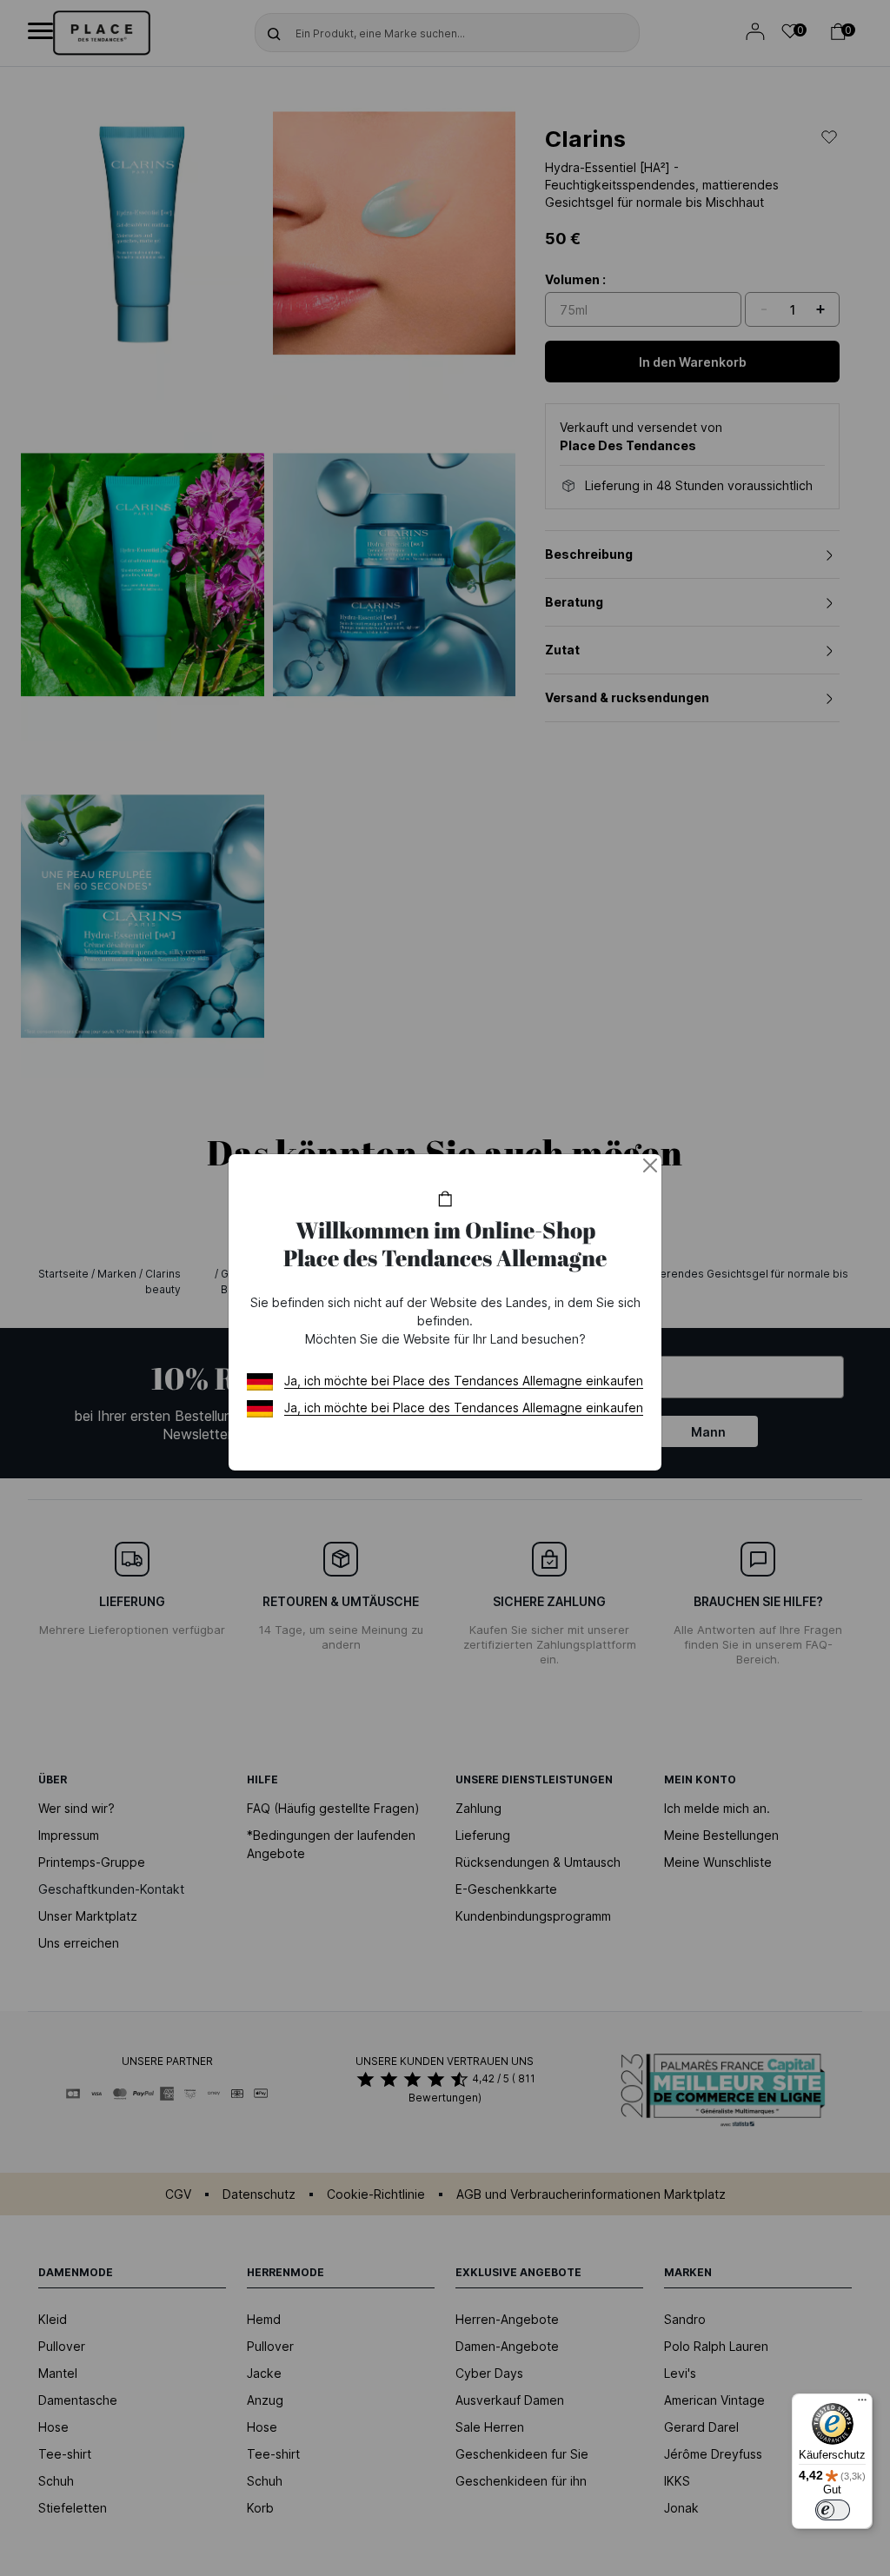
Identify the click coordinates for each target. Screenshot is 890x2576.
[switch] (833, 2510)
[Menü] (862, 2404)
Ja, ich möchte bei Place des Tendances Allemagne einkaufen (464, 1381)
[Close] (650, 1165)
